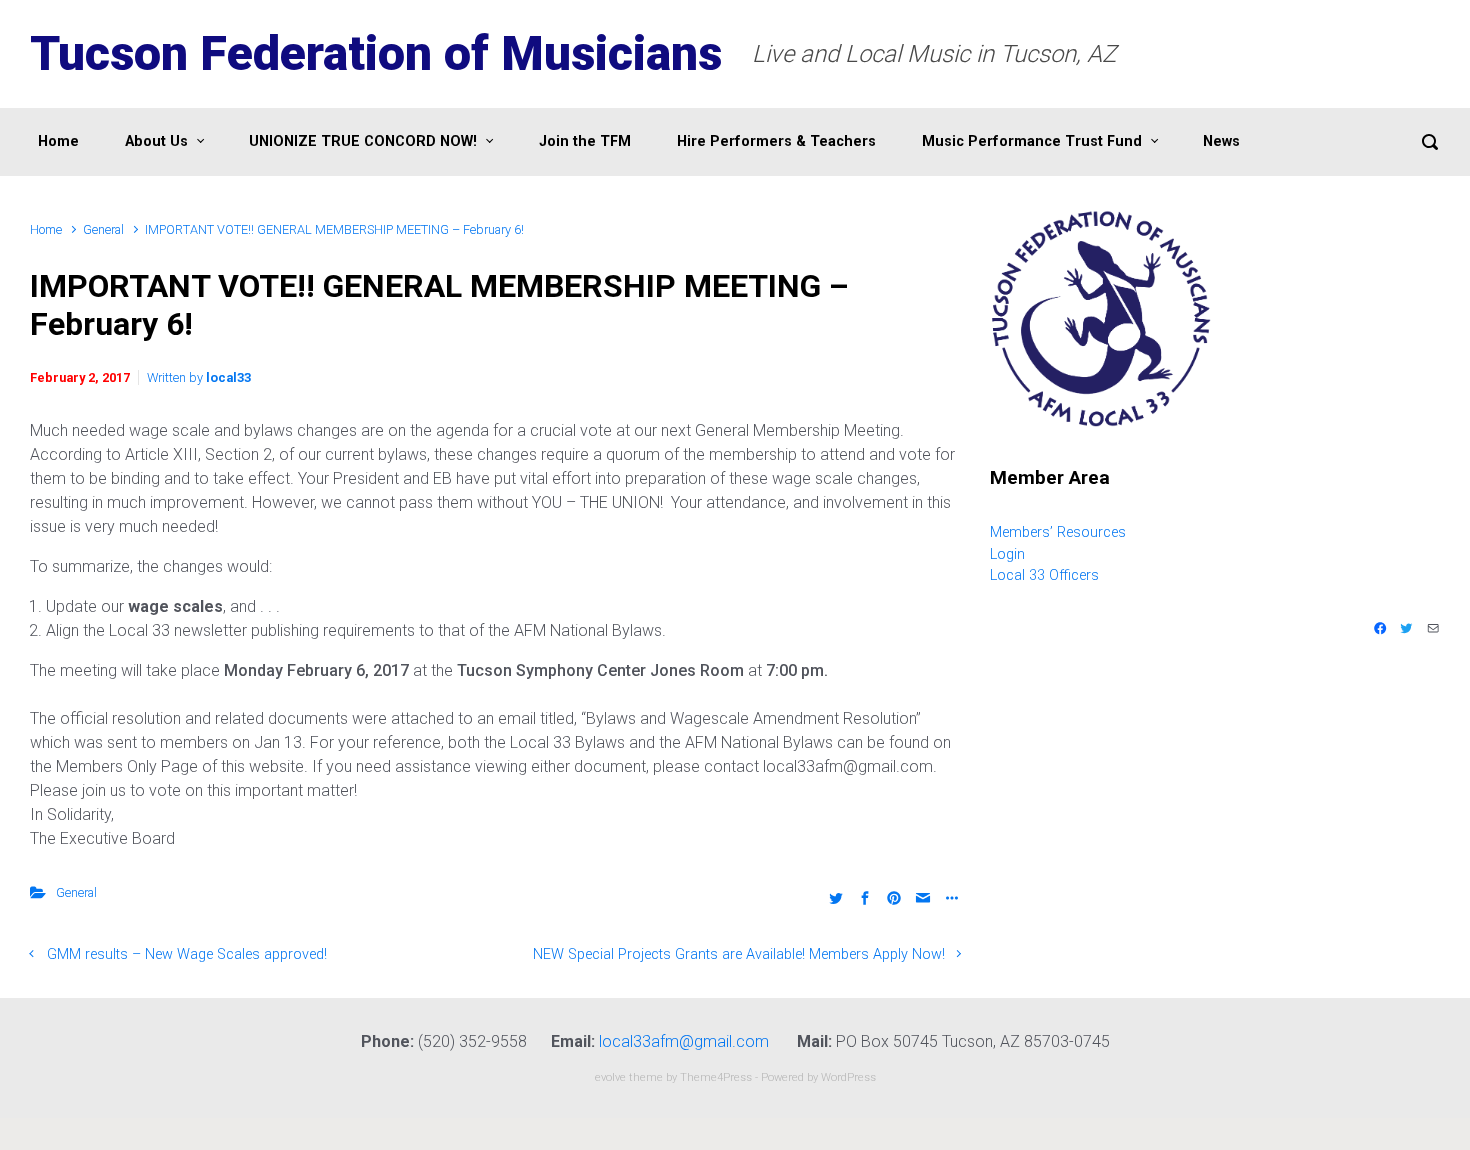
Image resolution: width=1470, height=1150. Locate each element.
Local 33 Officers (1044, 575)
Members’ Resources (1058, 532)
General (103, 229)
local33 (228, 377)
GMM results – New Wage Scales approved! (187, 954)
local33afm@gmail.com (684, 1041)
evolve (610, 1077)
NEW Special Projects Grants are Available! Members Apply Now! (739, 954)
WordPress (848, 1077)
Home (46, 229)
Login (1007, 554)
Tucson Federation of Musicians (376, 53)
